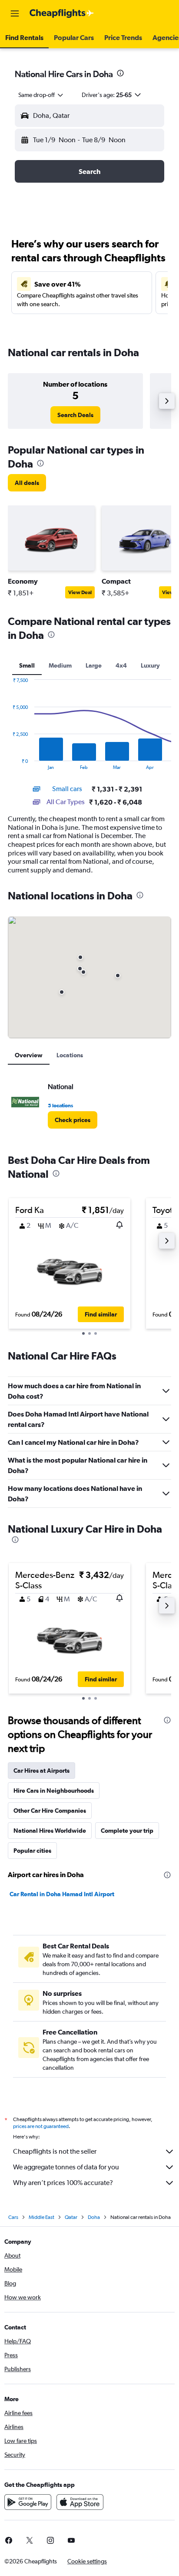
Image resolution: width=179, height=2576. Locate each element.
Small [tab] (27, 665)
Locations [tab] (70, 1055)
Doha (94, 2217)
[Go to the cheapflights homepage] (62, 13)
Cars (13, 2217)
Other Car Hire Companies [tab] (50, 1811)
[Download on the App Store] (80, 2502)
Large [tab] (94, 665)
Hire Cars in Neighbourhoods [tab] (54, 1791)
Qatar (71, 2217)
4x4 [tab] (121, 665)
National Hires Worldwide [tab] (50, 1831)
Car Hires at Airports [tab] (41, 1771)
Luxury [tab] (150, 665)
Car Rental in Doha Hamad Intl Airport (62, 1894)
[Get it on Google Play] (28, 2502)
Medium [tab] (60, 665)
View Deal (80, 592)
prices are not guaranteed (41, 2126)
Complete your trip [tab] (127, 1831)
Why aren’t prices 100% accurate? (63, 2183)
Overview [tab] (29, 1055)
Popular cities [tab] (32, 1851)
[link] (75, 415)
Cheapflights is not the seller (55, 2151)
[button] (15, 13)
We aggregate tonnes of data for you (66, 2167)
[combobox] (41, 95)
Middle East (41, 2217)
